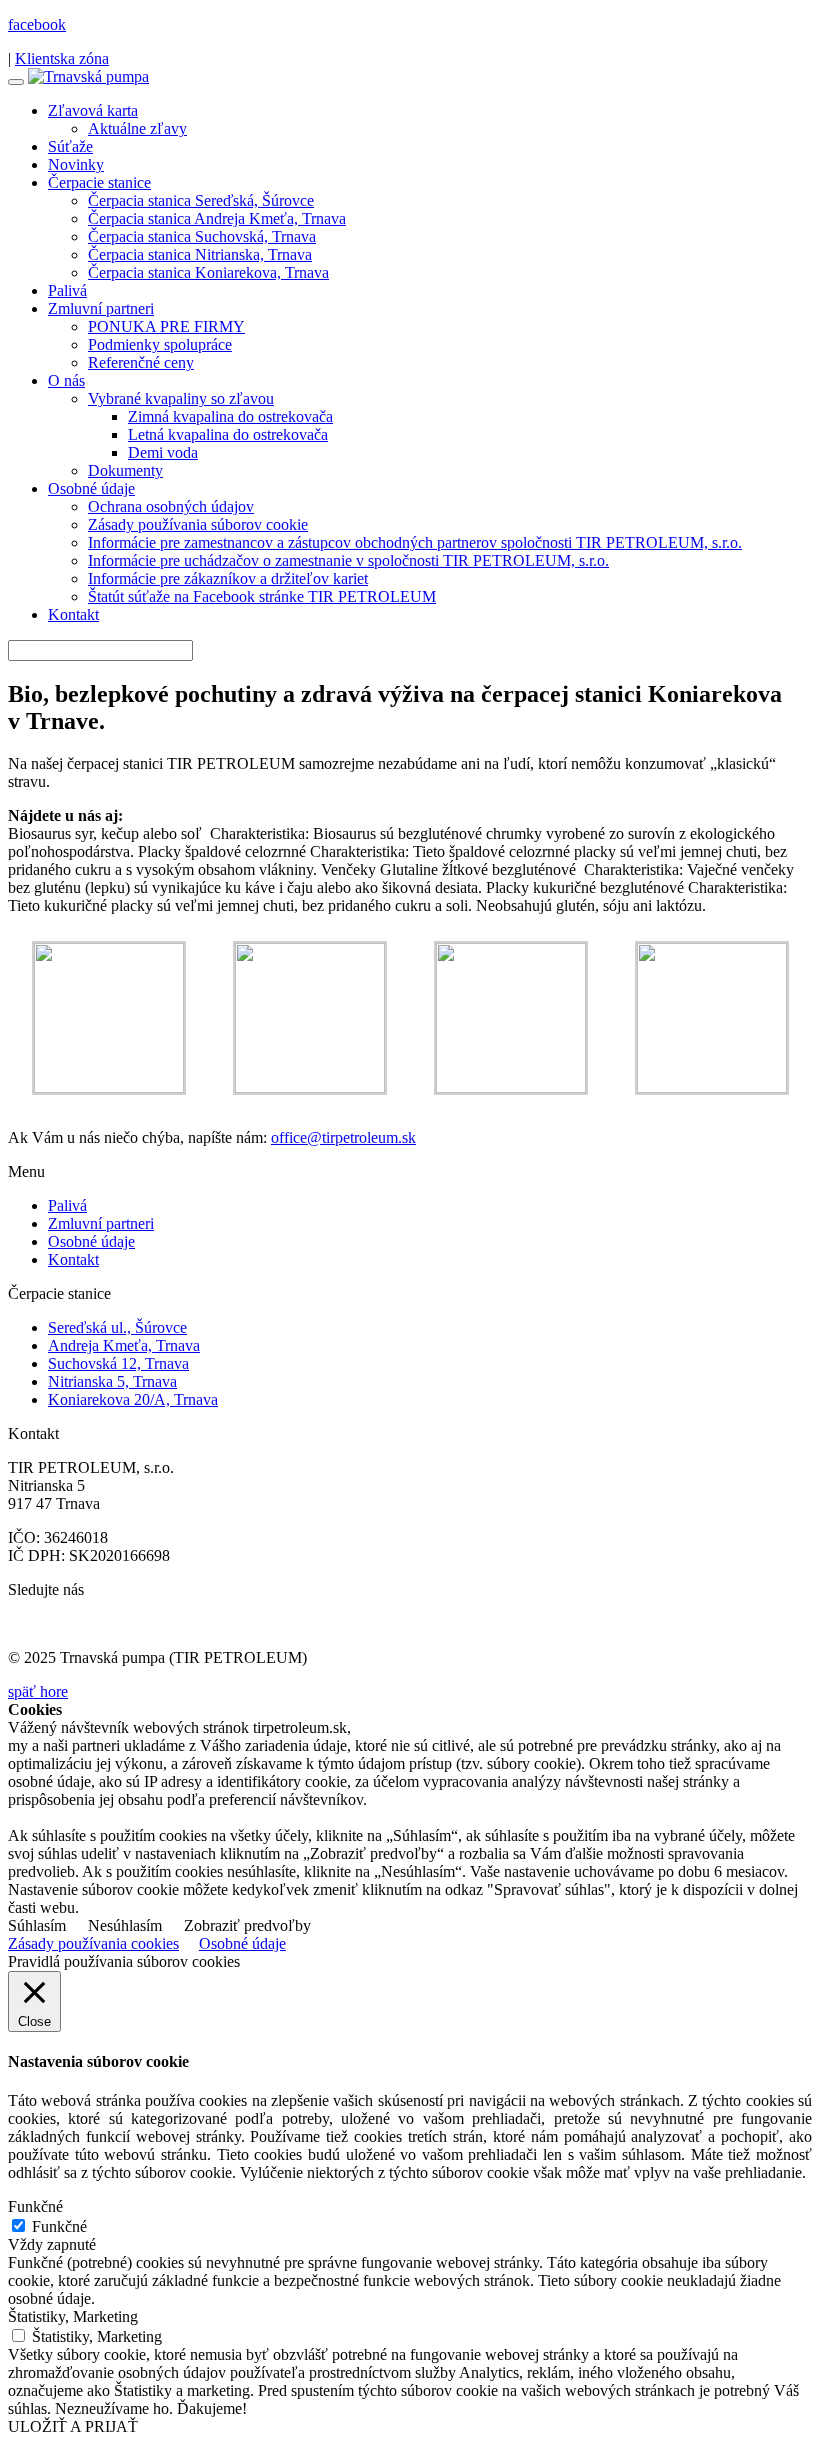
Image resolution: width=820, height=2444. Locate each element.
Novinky (76, 164)
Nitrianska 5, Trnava (112, 1381)
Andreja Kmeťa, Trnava (124, 1345)
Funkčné (59, 2226)
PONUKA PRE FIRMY (166, 326)
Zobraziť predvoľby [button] (247, 1925)
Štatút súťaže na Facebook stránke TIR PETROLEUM (262, 596)
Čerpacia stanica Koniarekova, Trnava (208, 272)
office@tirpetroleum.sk (343, 1137)
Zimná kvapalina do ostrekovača (230, 416)
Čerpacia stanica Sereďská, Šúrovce (201, 200)
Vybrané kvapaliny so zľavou (181, 398)
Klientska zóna (62, 58)
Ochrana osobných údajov (171, 506)
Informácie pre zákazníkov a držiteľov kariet (228, 578)
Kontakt (73, 614)
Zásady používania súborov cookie (198, 524)
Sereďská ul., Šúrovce (117, 1327)
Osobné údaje (91, 488)
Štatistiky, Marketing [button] (73, 2316)
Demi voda (163, 452)
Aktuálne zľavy (137, 128)
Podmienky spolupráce (160, 344)
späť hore (38, 1691)
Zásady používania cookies (93, 1943)
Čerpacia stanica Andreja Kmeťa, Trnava (217, 218)
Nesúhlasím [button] (125, 1925)
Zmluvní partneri (101, 308)
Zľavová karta (93, 110)
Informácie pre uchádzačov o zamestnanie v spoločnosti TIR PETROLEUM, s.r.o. (348, 560)
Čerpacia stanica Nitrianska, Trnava (200, 254)
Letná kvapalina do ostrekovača (228, 434)
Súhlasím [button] (37, 1925)
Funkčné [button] (35, 2206)
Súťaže (70, 146)
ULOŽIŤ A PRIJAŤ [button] (73, 2426)
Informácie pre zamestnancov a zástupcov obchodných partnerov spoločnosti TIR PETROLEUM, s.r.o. (415, 542)
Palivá (67, 290)
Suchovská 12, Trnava (118, 1363)
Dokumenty (125, 470)
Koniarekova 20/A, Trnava (133, 1399)
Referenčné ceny (141, 362)
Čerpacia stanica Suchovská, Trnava (202, 236)
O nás (66, 380)
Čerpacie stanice (99, 182)
